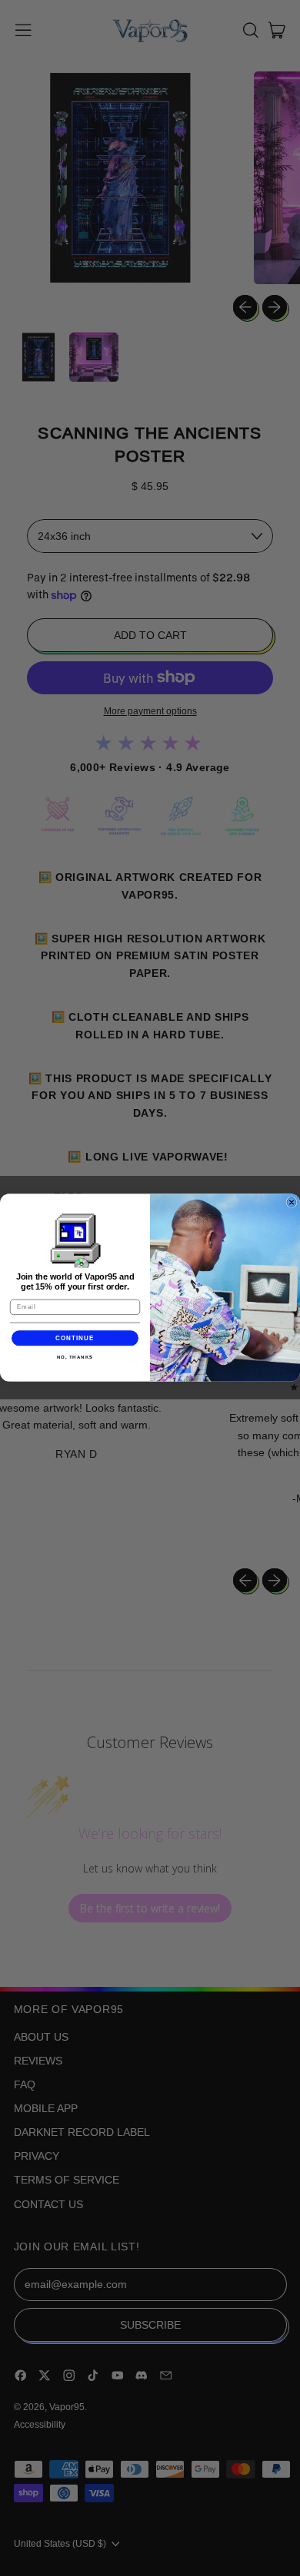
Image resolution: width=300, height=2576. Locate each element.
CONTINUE (75, 1338)
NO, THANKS (75, 1358)
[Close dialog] (292, 1203)
